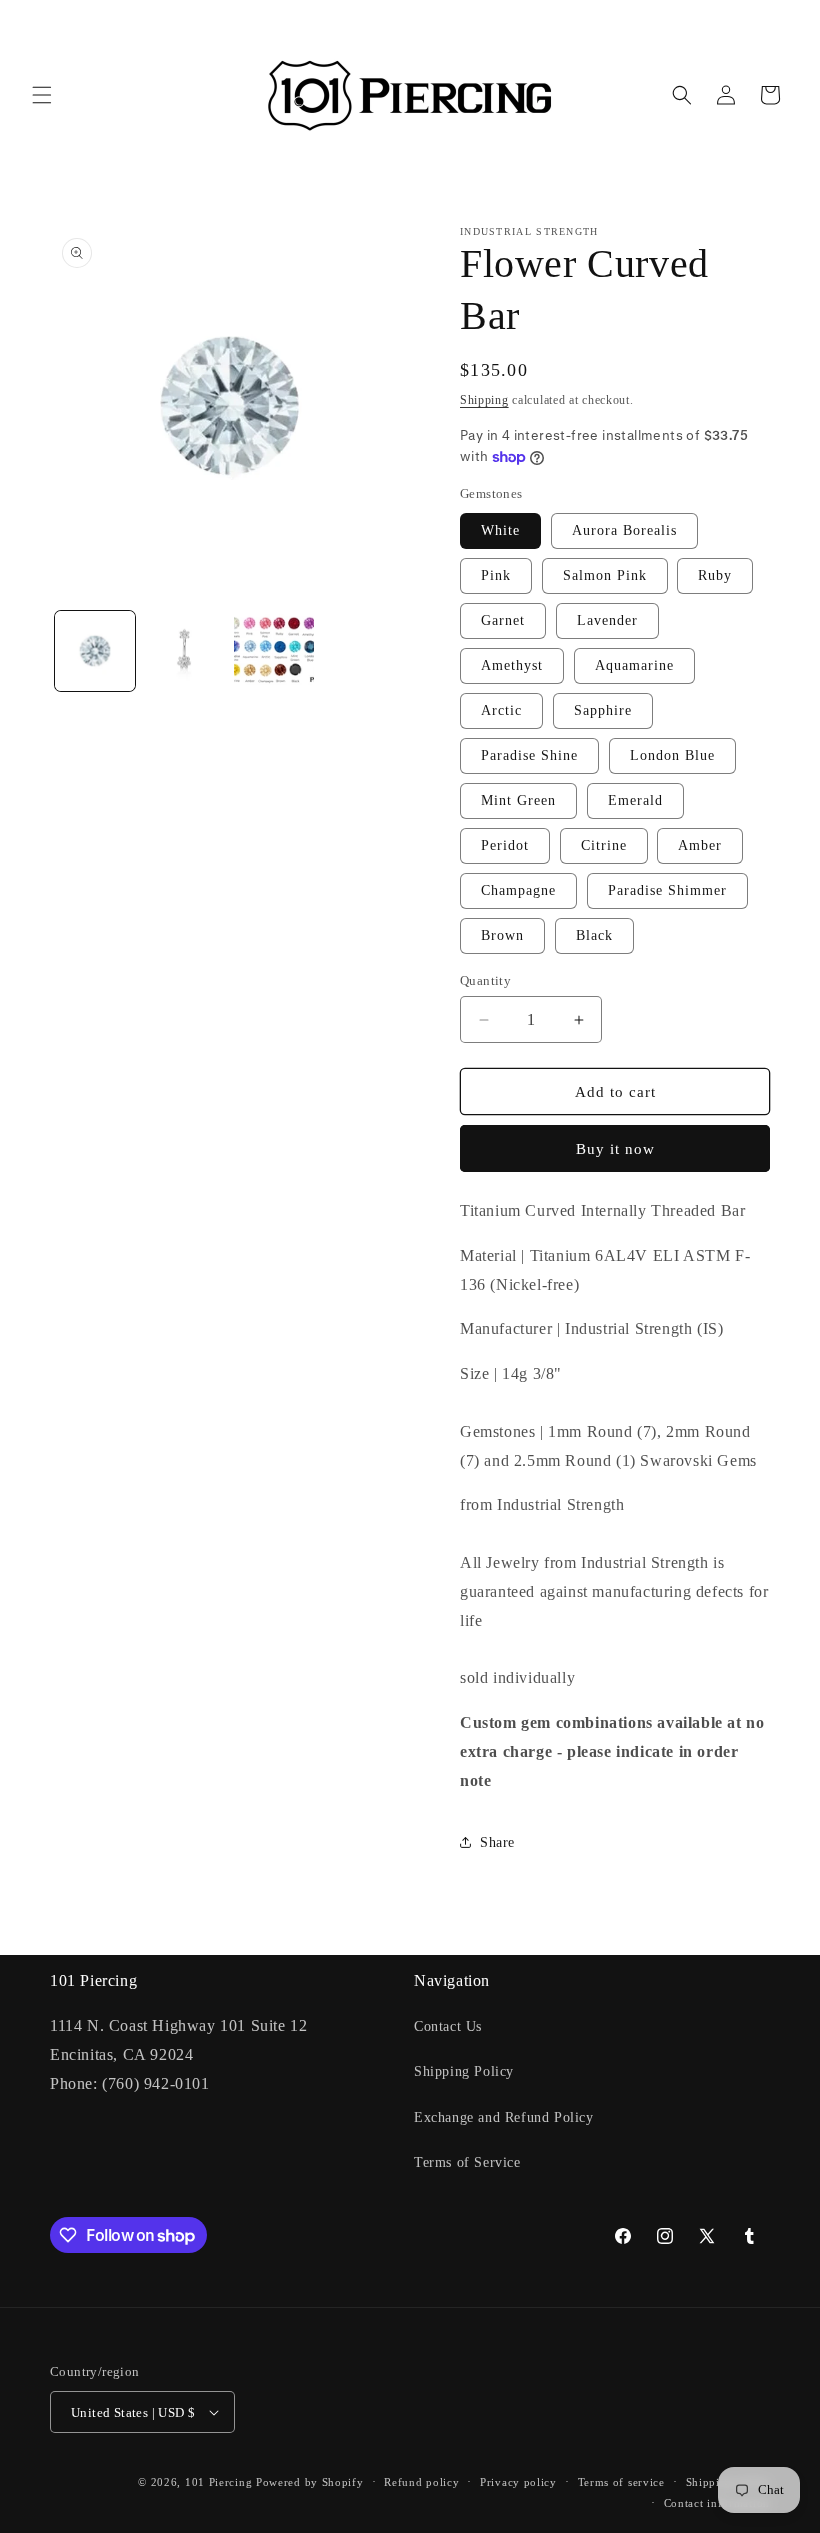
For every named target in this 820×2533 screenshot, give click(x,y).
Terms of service (621, 2482)
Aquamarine (634, 665)
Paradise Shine (529, 755)
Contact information (717, 2503)
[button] (42, 95)
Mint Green (518, 800)
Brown (502, 935)
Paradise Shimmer (667, 890)
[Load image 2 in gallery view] (185, 651)
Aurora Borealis (624, 530)
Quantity (485, 980)
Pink (496, 575)
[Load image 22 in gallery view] (274, 651)
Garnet (503, 620)
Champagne (518, 890)
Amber (700, 845)
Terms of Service (467, 2162)
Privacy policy (518, 2482)
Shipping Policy (464, 2071)
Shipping (484, 400)
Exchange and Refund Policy (504, 2117)
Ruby (715, 575)
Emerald (635, 800)
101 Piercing (218, 2482)
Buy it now (615, 1149)
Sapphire (603, 710)
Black (594, 935)
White (500, 530)
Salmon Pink (605, 575)
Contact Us (448, 2026)
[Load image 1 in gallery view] (95, 651)
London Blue (672, 755)
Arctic (501, 710)
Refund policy (421, 2482)
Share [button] (497, 1842)
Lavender (607, 620)
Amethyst (512, 665)
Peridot (505, 845)
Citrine (604, 845)
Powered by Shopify (310, 2482)
